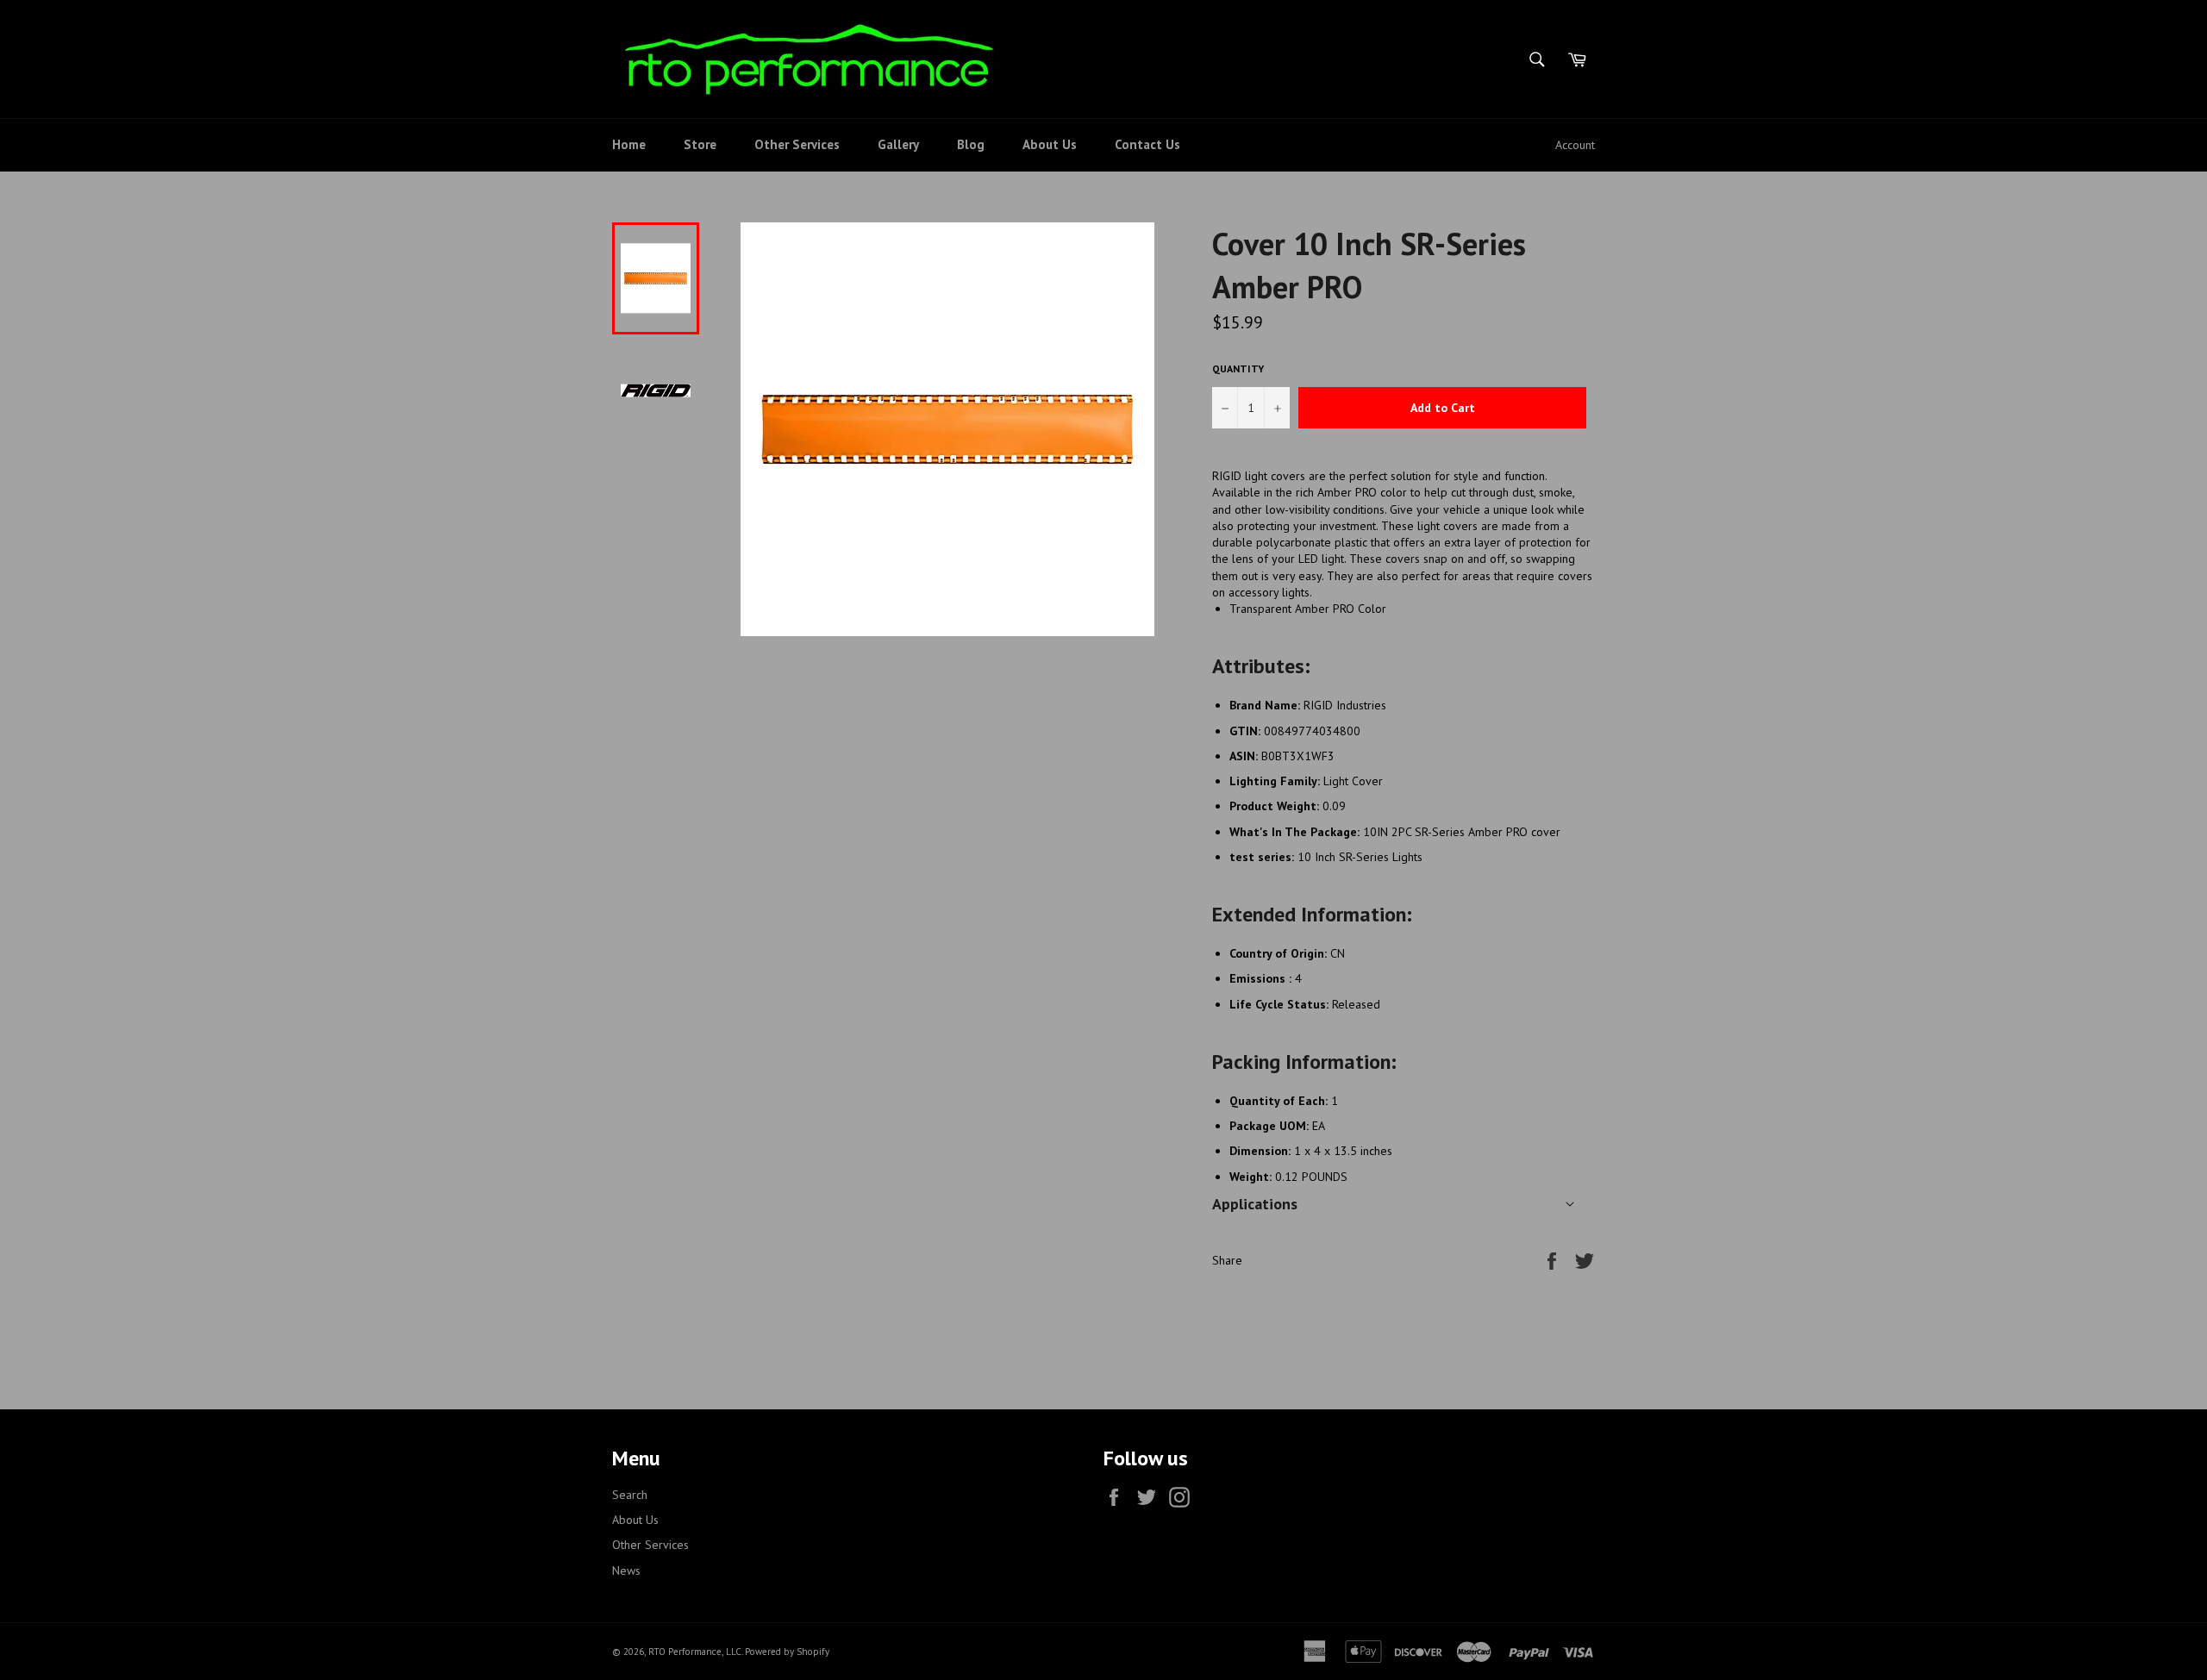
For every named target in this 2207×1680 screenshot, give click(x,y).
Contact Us (1147, 144)
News (626, 1571)
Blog (971, 144)
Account (1575, 145)
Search (630, 1495)
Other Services (797, 144)
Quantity (1238, 368)
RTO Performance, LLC (695, 1652)
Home (629, 144)
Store (700, 144)
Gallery (898, 144)
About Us (1050, 144)
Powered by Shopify (787, 1652)
